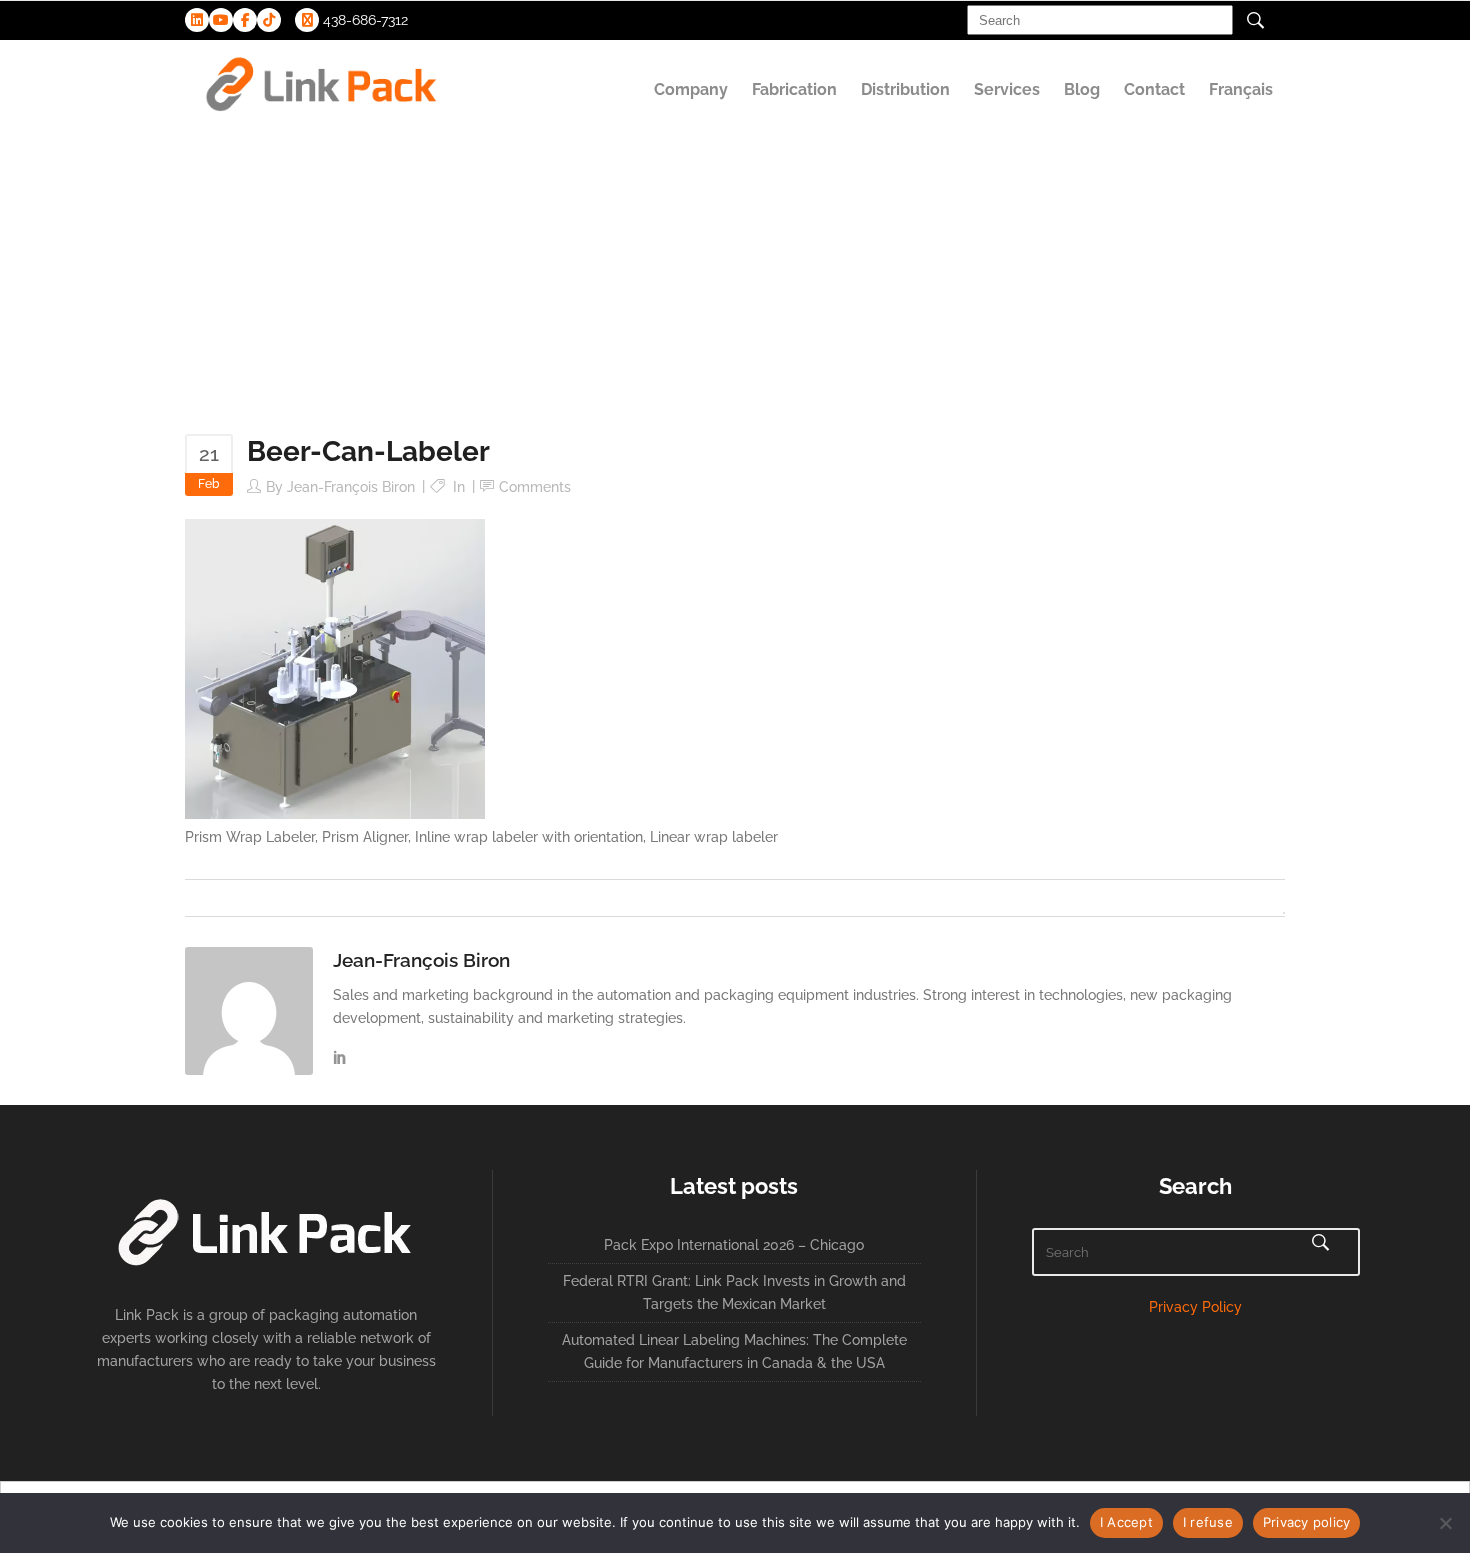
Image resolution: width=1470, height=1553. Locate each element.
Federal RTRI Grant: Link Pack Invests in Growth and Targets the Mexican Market (734, 1292)
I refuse (1208, 1522)
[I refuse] (1445, 1523)
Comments (535, 487)
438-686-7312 (363, 20)
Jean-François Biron (351, 487)
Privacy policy (1307, 1522)
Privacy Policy (1195, 1307)
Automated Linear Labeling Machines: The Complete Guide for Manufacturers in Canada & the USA (734, 1351)
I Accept (1126, 1522)
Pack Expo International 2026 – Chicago (734, 1245)
